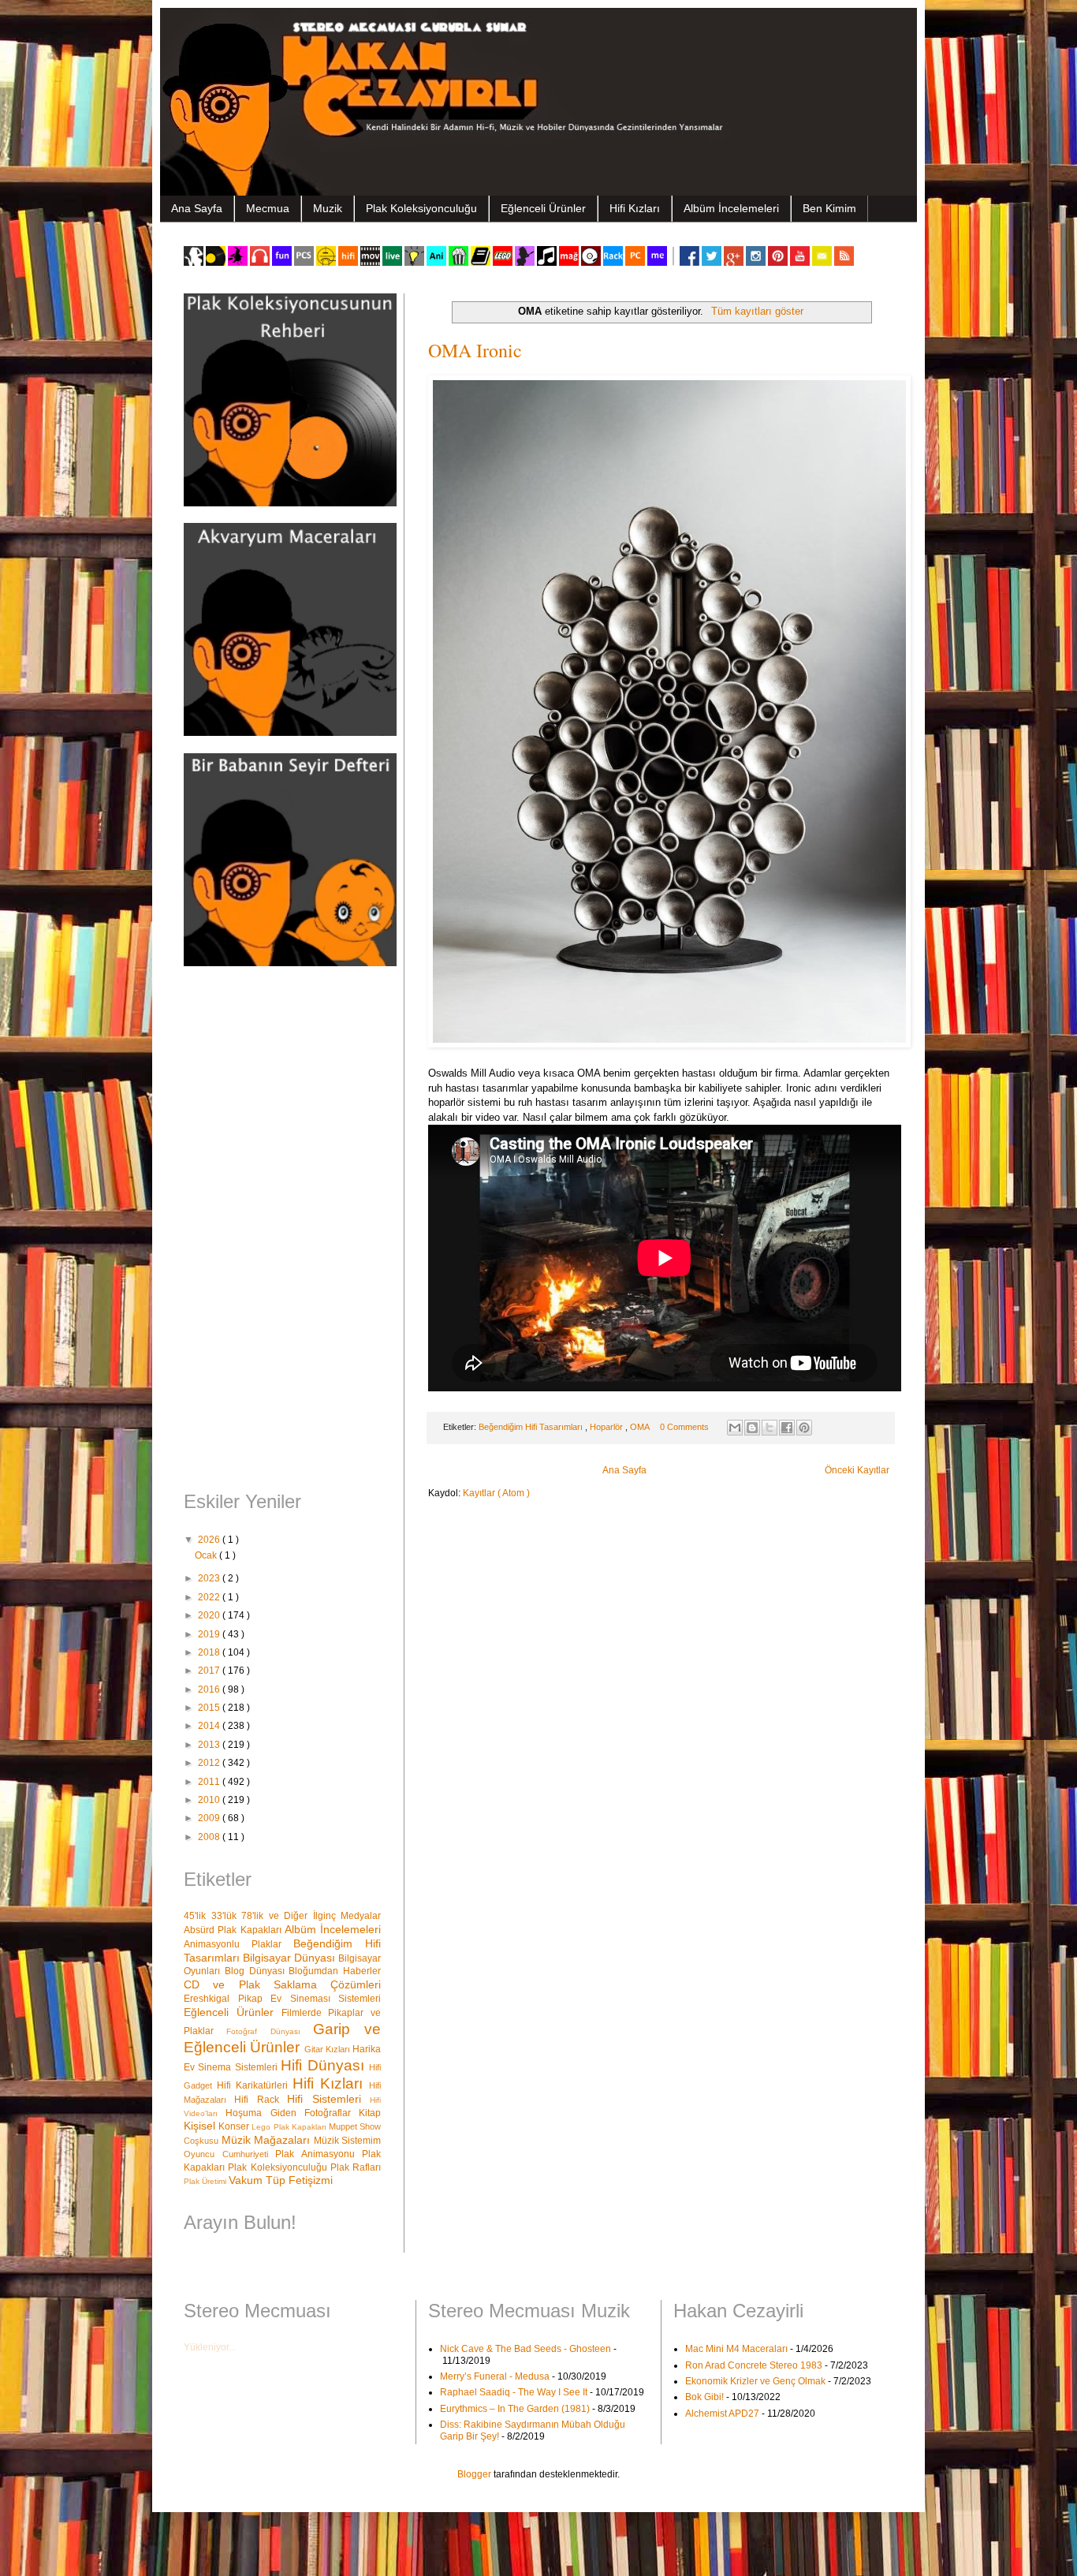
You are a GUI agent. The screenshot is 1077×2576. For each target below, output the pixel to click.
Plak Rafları (356, 2167)
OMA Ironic (475, 350)
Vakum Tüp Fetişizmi (281, 2180)
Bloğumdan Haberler (335, 1971)
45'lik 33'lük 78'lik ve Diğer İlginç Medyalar (282, 1916)
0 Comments (684, 1427)
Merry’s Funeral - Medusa (495, 2376)
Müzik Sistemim (348, 2141)
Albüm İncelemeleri (731, 208)
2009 (210, 1818)
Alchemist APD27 (722, 2414)
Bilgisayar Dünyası (291, 1958)
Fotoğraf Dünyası (270, 2031)
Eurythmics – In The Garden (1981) (515, 2409)
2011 (210, 1782)
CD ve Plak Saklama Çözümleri (282, 1984)
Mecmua (268, 208)
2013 (210, 1745)
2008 (210, 1837)
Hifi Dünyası (325, 2065)
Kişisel (201, 2126)
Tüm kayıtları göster (757, 311)
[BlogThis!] (752, 1428)
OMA (641, 1427)
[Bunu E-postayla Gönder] (735, 1428)
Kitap (370, 2113)
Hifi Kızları (635, 208)
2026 (210, 1540)
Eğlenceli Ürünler (543, 208)
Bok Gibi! (704, 2397)
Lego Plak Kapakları (290, 2127)
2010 (210, 1800)
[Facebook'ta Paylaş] (787, 1428)
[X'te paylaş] (770, 1428)
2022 (210, 1597)
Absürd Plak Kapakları (234, 1930)
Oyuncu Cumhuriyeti (229, 2154)
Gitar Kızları (329, 2049)
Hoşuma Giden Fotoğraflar (292, 2113)
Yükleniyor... (210, 2347)
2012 (210, 1763)
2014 (210, 1726)
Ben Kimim (829, 208)
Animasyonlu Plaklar (239, 1944)
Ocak (207, 1555)
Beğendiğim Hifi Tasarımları (532, 1427)
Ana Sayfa (197, 208)
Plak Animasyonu (319, 2154)
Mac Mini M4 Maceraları (736, 2349)
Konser (235, 2126)
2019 (210, 1634)
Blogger (474, 2474)
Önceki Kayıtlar (857, 1470)
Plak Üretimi (206, 2181)
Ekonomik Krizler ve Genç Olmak (755, 2381)
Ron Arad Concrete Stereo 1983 (754, 2365)
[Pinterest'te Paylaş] (804, 1428)
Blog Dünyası (257, 1971)
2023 (210, 1578)
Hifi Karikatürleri (255, 2085)
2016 (210, 1689)
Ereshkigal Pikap (227, 1999)
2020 (210, 1615)
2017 (210, 1671)
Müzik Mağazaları (268, 2140)
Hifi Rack (261, 2100)
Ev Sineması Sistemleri (326, 1999)
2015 (210, 1708)
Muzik (328, 208)
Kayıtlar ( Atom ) (496, 1493)
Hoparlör (607, 1427)
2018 (210, 1652)
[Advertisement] (282, 1230)
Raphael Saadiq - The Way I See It (514, 2392)
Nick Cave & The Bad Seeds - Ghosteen (525, 2349)
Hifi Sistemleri (328, 2099)
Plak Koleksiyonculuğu (421, 208)
